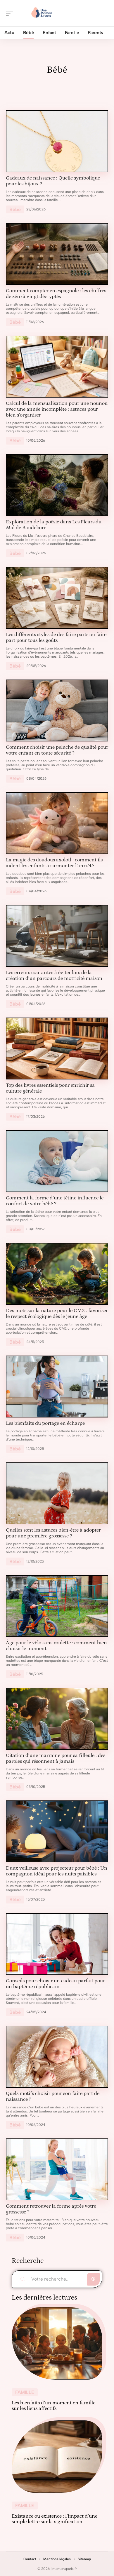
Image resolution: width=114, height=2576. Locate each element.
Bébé (15, 209)
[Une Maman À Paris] (42, 13)
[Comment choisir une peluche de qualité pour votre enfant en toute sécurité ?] (57, 710)
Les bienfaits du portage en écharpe (45, 1423)
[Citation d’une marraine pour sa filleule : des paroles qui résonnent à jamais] (57, 1719)
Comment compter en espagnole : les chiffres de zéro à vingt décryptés (56, 294)
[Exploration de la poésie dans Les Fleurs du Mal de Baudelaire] (57, 485)
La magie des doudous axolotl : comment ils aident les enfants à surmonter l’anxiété (54, 863)
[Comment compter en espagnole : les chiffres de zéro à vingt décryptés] (57, 254)
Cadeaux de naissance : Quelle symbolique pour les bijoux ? (53, 181)
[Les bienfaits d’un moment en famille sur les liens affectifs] (57, 2343)
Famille (25, 2392)
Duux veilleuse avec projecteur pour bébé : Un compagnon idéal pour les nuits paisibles (57, 1871)
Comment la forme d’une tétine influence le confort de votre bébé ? (55, 1201)
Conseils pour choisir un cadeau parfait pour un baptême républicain (55, 1984)
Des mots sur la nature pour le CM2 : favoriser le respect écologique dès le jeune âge (57, 1314)
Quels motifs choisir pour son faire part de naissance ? (53, 2096)
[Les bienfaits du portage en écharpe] (57, 1387)
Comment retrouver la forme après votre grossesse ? (51, 2209)
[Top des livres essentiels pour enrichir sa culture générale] (57, 1048)
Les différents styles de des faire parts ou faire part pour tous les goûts (56, 638)
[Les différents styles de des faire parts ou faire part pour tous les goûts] (57, 598)
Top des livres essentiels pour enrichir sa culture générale (50, 1088)
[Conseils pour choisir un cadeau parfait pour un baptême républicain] (57, 1944)
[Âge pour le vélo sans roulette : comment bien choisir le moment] (57, 1606)
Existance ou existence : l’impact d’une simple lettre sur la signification (55, 2519)
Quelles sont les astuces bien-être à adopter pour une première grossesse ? (53, 1533)
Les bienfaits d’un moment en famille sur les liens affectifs (53, 2406)
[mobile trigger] (11, 13)
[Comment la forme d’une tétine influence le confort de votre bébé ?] (57, 1161)
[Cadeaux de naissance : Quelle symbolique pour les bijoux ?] (57, 141)
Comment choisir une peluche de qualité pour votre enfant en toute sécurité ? (57, 750)
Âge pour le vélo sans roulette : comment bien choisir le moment (56, 1646)
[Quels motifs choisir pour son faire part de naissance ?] (57, 2057)
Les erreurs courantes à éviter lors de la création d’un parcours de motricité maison (54, 976)
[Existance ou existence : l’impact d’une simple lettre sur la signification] (57, 2457)
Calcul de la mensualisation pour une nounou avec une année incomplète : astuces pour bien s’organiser (57, 409)
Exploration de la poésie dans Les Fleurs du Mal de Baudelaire (54, 525)
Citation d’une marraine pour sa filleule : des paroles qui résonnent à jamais (56, 1758)
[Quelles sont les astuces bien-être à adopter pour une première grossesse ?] (57, 1493)
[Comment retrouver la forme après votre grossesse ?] (57, 2169)
